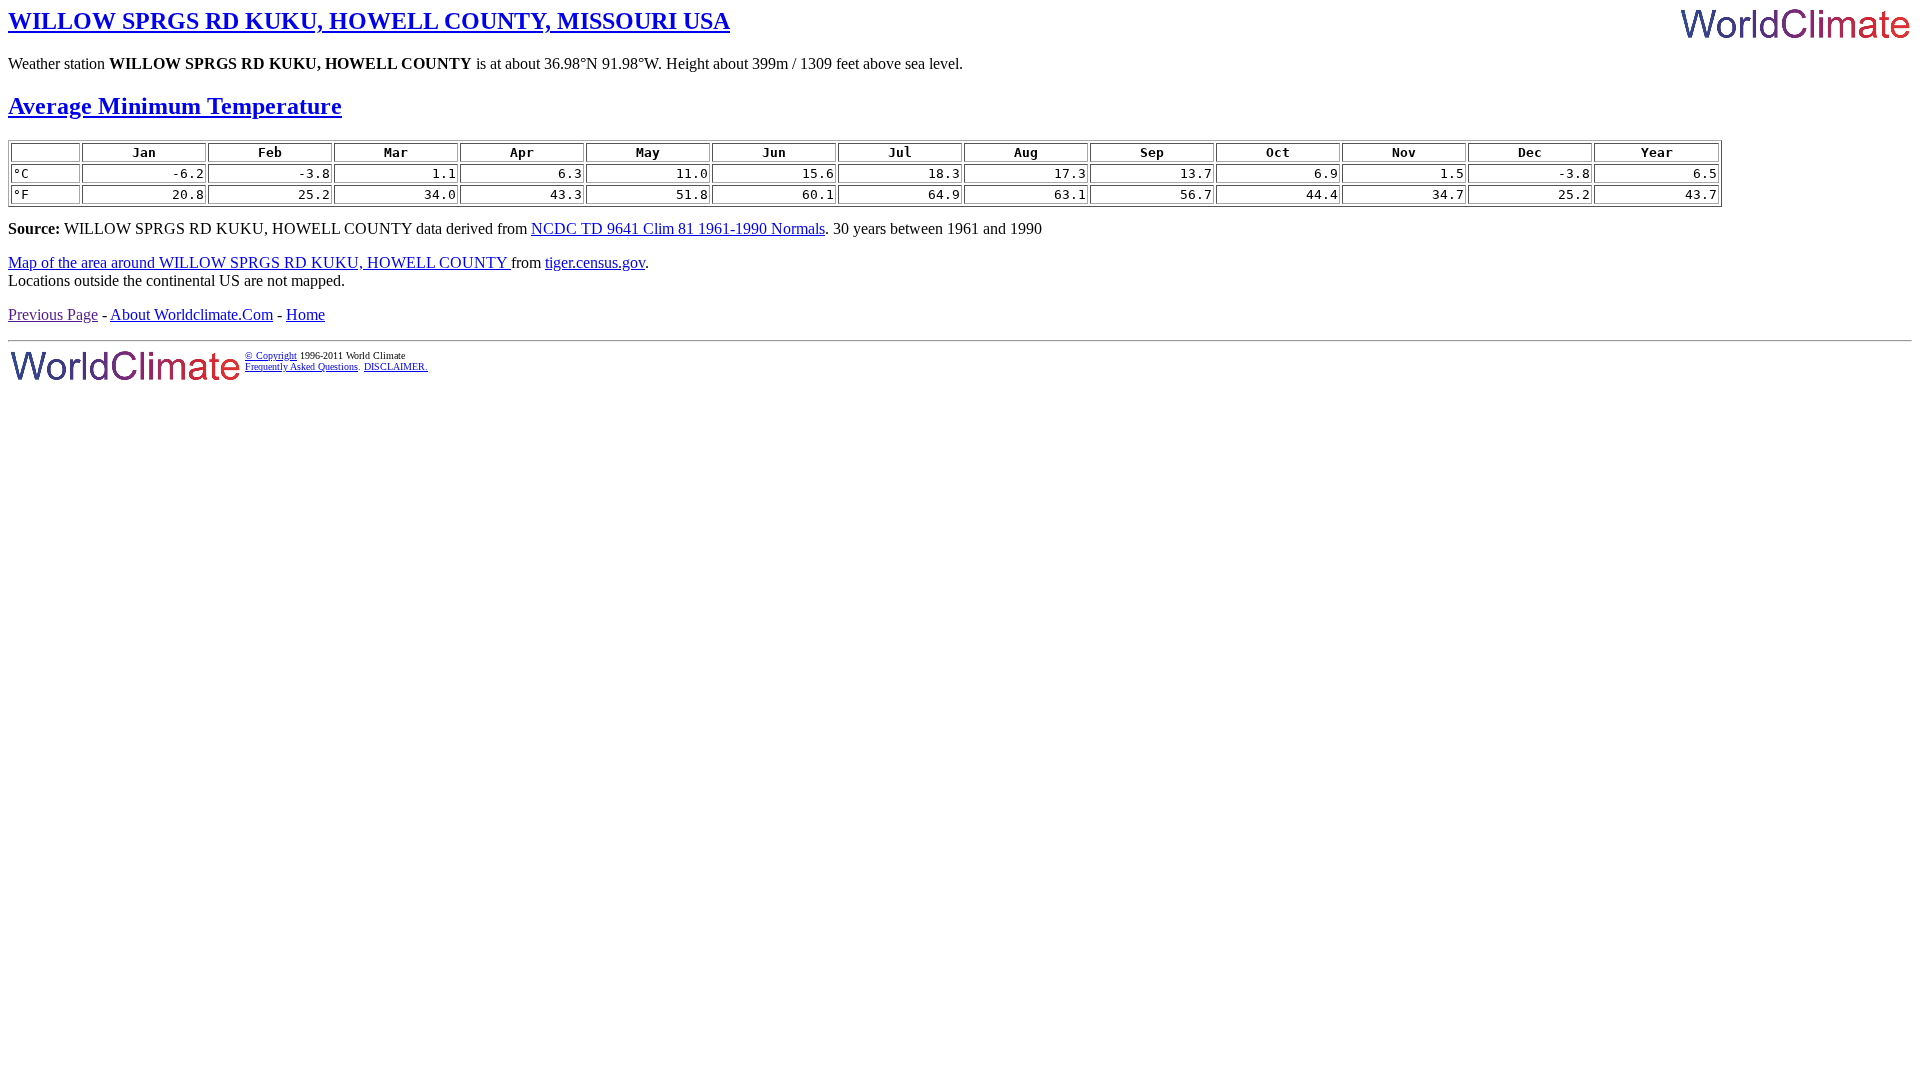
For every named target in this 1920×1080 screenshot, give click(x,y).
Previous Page (53, 314)
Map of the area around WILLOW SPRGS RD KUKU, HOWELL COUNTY (259, 262)
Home (305, 314)
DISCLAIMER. (396, 366)
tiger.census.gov (595, 262)
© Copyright (271, 355)
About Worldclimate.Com (191, 314)
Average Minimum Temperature (175, 106)
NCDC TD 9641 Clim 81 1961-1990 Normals (678, 228)
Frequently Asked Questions (301, 366)
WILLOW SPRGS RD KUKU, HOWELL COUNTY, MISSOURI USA (369, 21)
